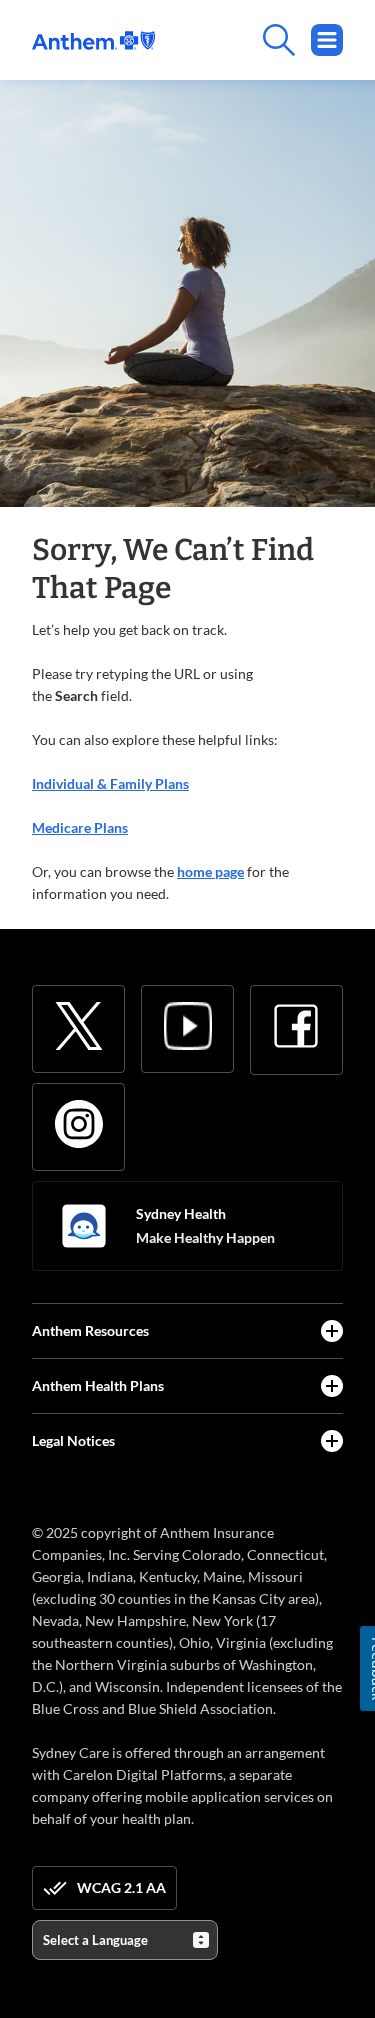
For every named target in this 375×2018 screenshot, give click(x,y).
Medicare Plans (80, 827)
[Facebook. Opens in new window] (296, 1026)
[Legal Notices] (332, 1441)
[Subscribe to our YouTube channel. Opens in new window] (188, 1026)
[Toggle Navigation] (327, 40)
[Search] (249, 40)
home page (210, 871)
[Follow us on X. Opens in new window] (79, 1026)
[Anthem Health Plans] (332, 1386)
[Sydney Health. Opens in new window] (84, 1226)
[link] (93, 40)
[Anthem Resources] (332, 1331)
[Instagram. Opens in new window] (79, 1124)
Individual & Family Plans (110, 783)
